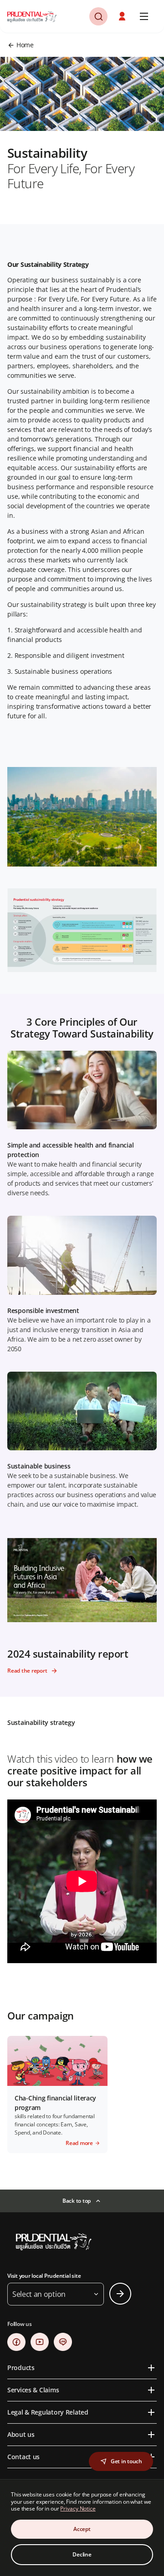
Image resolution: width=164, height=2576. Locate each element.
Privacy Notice (78, 2508)
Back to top (77, 2201)
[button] (123, 16)
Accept (82, 2529)
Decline (82, 2554)
